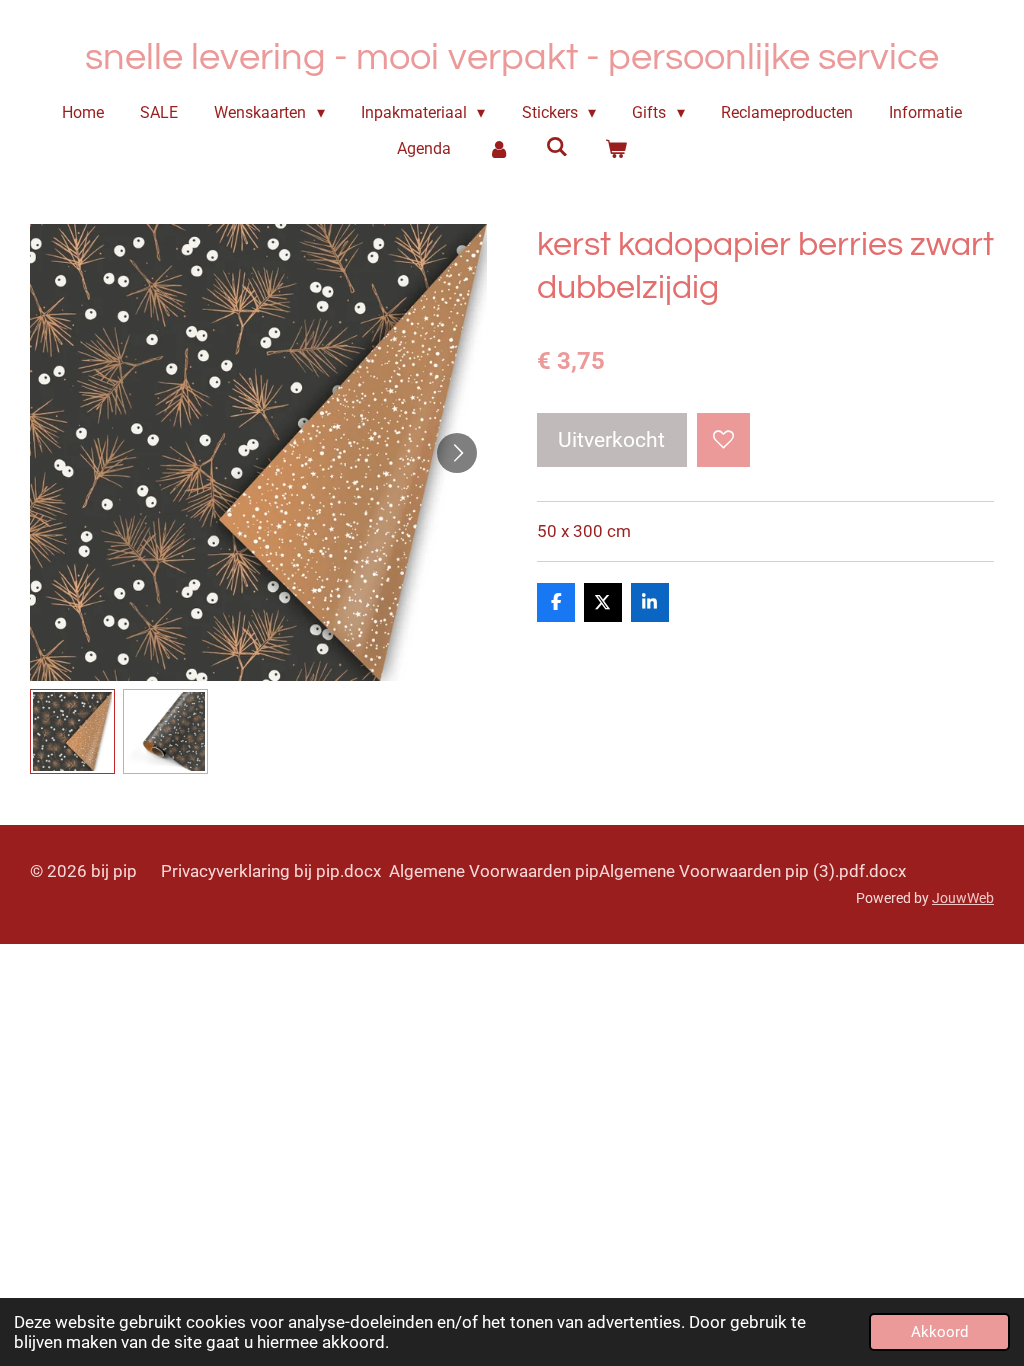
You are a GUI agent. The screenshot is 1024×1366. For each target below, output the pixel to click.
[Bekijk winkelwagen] (616, 149)
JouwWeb (963, 898)
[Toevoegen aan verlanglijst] (723, 439)
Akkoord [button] (939, 1332)
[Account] (498, 149)
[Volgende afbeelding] (457, 453)
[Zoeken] (557, 146)
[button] (72, 731)
